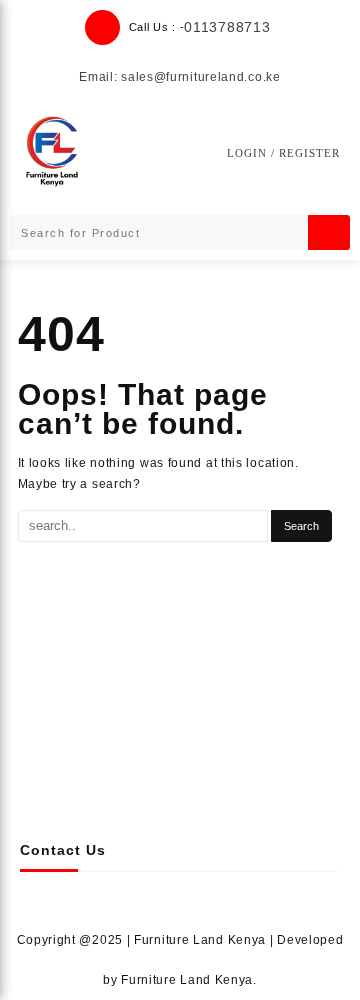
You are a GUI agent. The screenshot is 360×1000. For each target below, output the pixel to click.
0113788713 (227, 27)
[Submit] (329, 232)
